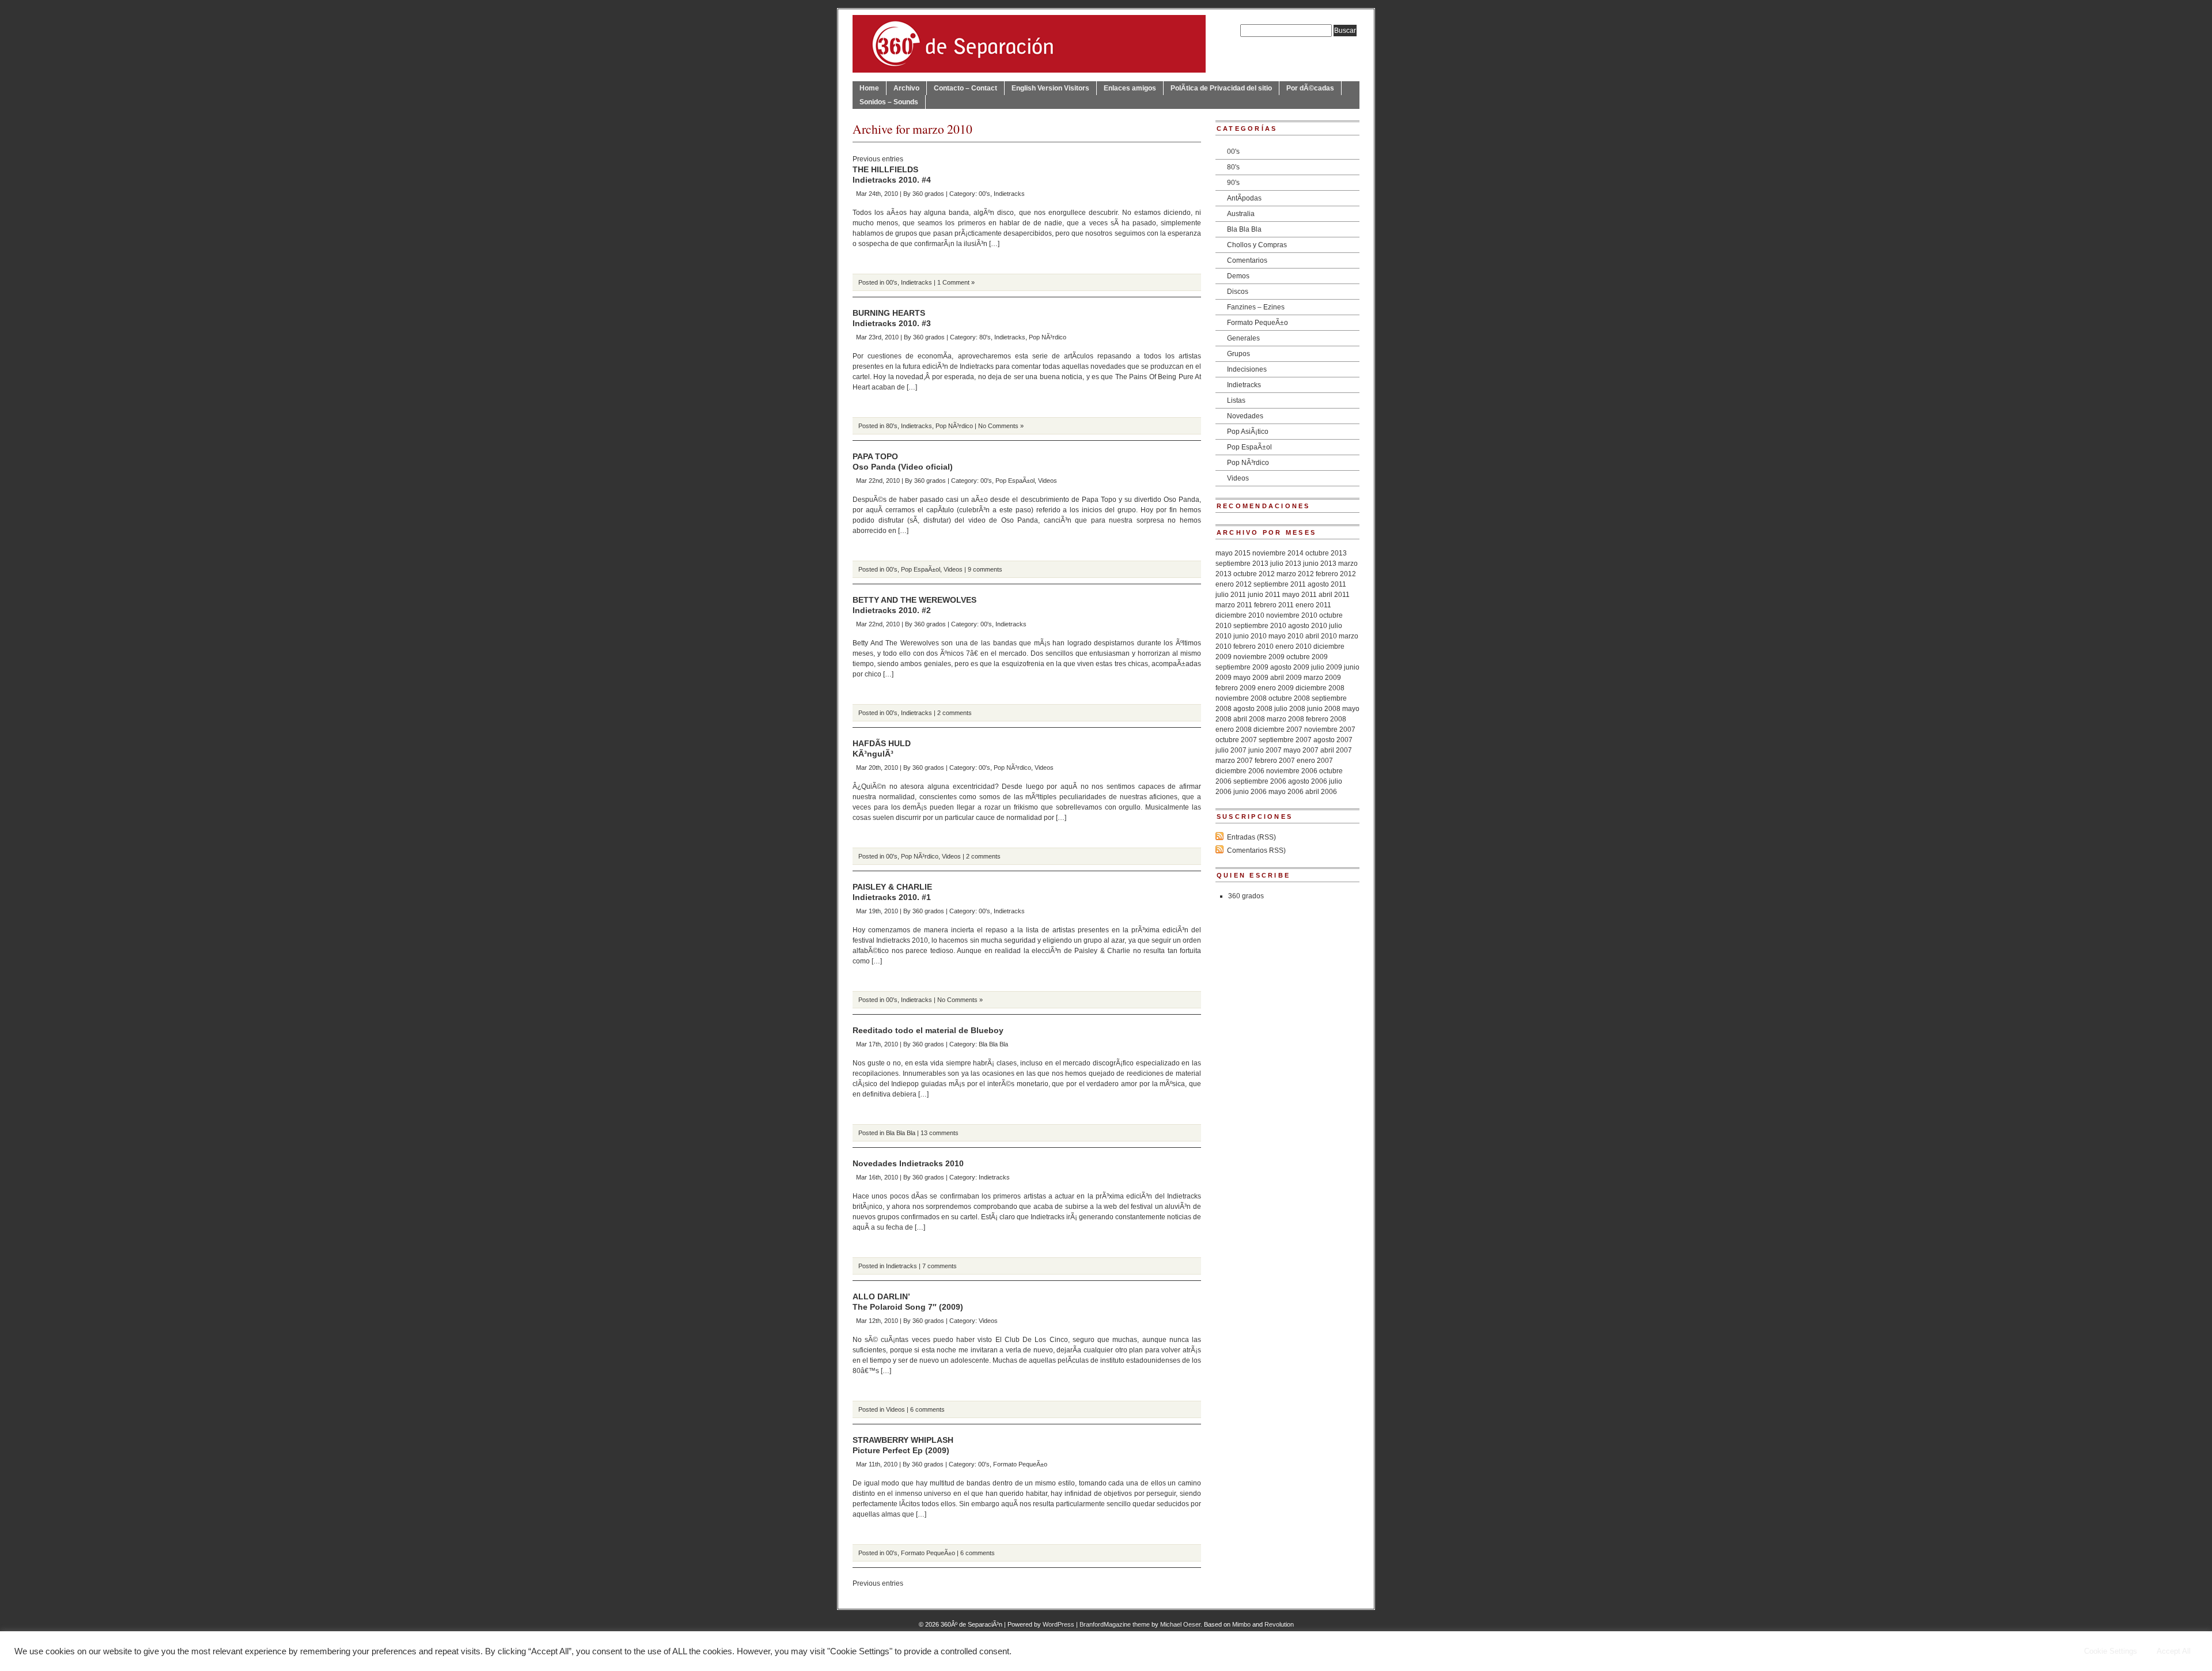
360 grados (928, 194)
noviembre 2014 (1278, 553)
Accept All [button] (2174, 1651)
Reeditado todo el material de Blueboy (928, 1030)
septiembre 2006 (1260, 781)
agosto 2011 (1327, 584)
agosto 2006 (1308, 781)
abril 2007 (1336, 750)
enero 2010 (1294, 647)
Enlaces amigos (1130, 88)
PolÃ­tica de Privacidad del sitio (1221, 88)
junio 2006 (1250, 792)
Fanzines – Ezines (1256, 307)
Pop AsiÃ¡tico (1248, 432)
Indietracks (1009, 194)
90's (1233, 183)
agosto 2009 (1290, 667)
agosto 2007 (1333, 740)
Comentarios (1247, 260)
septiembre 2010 (1260, 626)
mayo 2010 (1286, 636)
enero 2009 (1276, 688)
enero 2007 (1315, 761)
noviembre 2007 (1330, 729)
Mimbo (1241, 1624)
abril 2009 (1286, 678)
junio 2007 (1265, 750)
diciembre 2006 (1240, 771)
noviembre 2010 (1292, 615)
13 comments (940, 1133)
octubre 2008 (1289, 698)
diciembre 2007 (1278, 729)
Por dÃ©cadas (1310, 88)
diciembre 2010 (1240, 615)
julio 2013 (1286, 564)
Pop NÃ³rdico (1048, 337)
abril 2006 (1321, 792)
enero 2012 (1234, 584)
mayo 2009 (1251, 678)
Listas (1236, 400)
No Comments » (1001, 426)
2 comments (955, 713)
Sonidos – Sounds (889, 102)
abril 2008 (1249, 719)
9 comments (985, 569)
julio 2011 (1231, 595)
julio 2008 (1290, 709)
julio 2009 (1327, 667)
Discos (1238, 292)
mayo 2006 (1286, 792)
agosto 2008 (1253, 709)
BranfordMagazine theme (1115, 1624)
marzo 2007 (1234, 761)
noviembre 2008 (1241, 698)
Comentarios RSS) (1256, 850)
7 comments (940, 1266)
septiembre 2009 (1242, 667)
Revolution (1279, 1624)
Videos (1048, 481)
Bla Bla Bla (993, 1044)
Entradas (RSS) (1251, 837)
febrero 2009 (1236, 688)
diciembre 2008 (1320, 688)
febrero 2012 (1336, 574)
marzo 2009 (1322, 678)
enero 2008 (1234, 729)
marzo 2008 (1285, 719)
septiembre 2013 (1242, 564)
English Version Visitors (1050, 88)
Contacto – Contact (965, 88)
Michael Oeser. (1181, 1624)
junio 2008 (1324, 709)
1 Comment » (956, 282)
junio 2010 (1250, 636)
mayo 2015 (1233, 553)
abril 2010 (1321, 636)
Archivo (906, 88)
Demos (1238, 276)
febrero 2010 (1253, 647)
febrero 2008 (1326, 719)
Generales (1243, 338)
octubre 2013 (1326, 553)
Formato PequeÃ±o (1020, 1464)
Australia (1241, 214)
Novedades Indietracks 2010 (908, 1163)
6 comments (927, 1409)
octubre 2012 (1254, 574)
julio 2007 (1231, 750)
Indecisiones (1247, 369)
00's (984, 194)
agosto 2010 (1308, 626)
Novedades (1245, 416)
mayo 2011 (1300, 595)
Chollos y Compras (1257, 245)
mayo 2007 (1301, 750)
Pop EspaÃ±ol (1015, 481)
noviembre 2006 (1292, 771)
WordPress (1058, 1624)
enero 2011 (1313, 605)
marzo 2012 (1295, 574)
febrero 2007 (1275, 761)
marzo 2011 (1234, 605)
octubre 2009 (1307, 657)
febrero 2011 (1274, 605)
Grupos (1238, 354)
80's (985, 337)
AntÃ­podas (1244, 198)
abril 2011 (1334, 595)
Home (869, 88)
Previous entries (878, 159)
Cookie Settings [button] (2111, 1651)
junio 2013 (1320, 564)
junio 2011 (1264, 595)
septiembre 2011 (1280, 584)
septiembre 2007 (1285, 740)
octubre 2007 (1236, 740)
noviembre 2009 (1259, 657)
